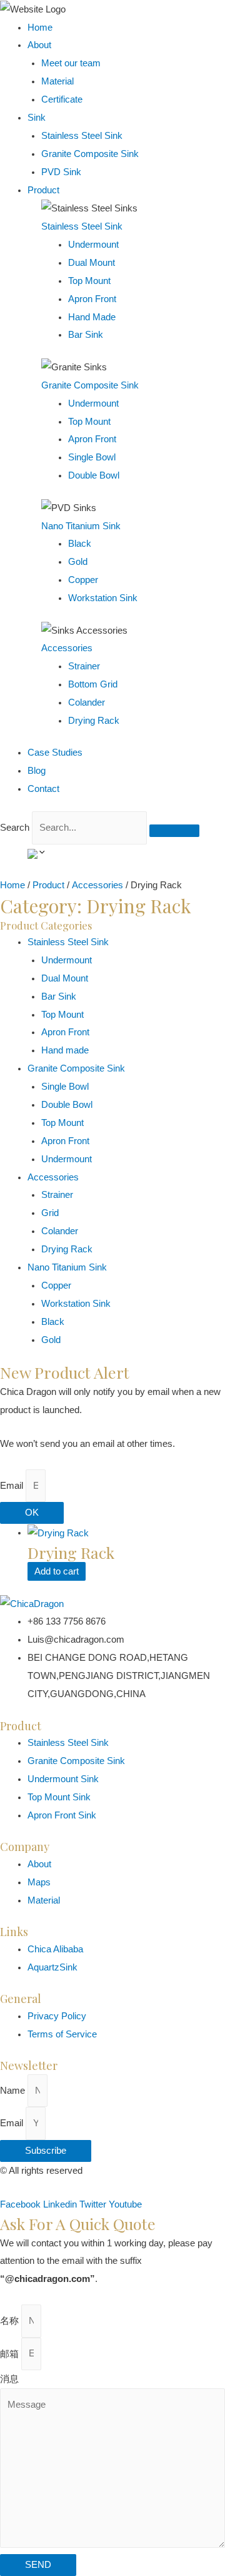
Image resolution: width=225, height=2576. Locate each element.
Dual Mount (65, 978)
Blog (37, 771)
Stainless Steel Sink (82, 136)
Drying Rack (67, 1249)
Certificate (62, 99)
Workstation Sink (76, 1304)
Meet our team (71, 63)
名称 (11, 2321)
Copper (56, 1285)
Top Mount (62, 1015)
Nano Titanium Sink (81, 526)
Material (57, 81)
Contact (43, 789)
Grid (50, 1213)
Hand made (65, 1050)
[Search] (174, 831)
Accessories (67, 648)
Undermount (67, 960)
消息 (9, 2379)
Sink (37, 118)
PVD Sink (61, 172)
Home (40, 28)
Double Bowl (67, 1105)
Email (13, 1486)
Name (14, 2091)
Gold (51, 1340)
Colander (60, 1231)
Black (53, 1322)
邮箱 (11, 2353)
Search (15, 828)
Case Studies (55, 753)
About (39, 45)
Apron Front (65, 1032)
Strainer (57, 1195)
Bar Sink (59, 996)
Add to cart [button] (57, 1571)
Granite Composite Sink (90, 154)
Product (43, 190)
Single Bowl (65, 1087)
